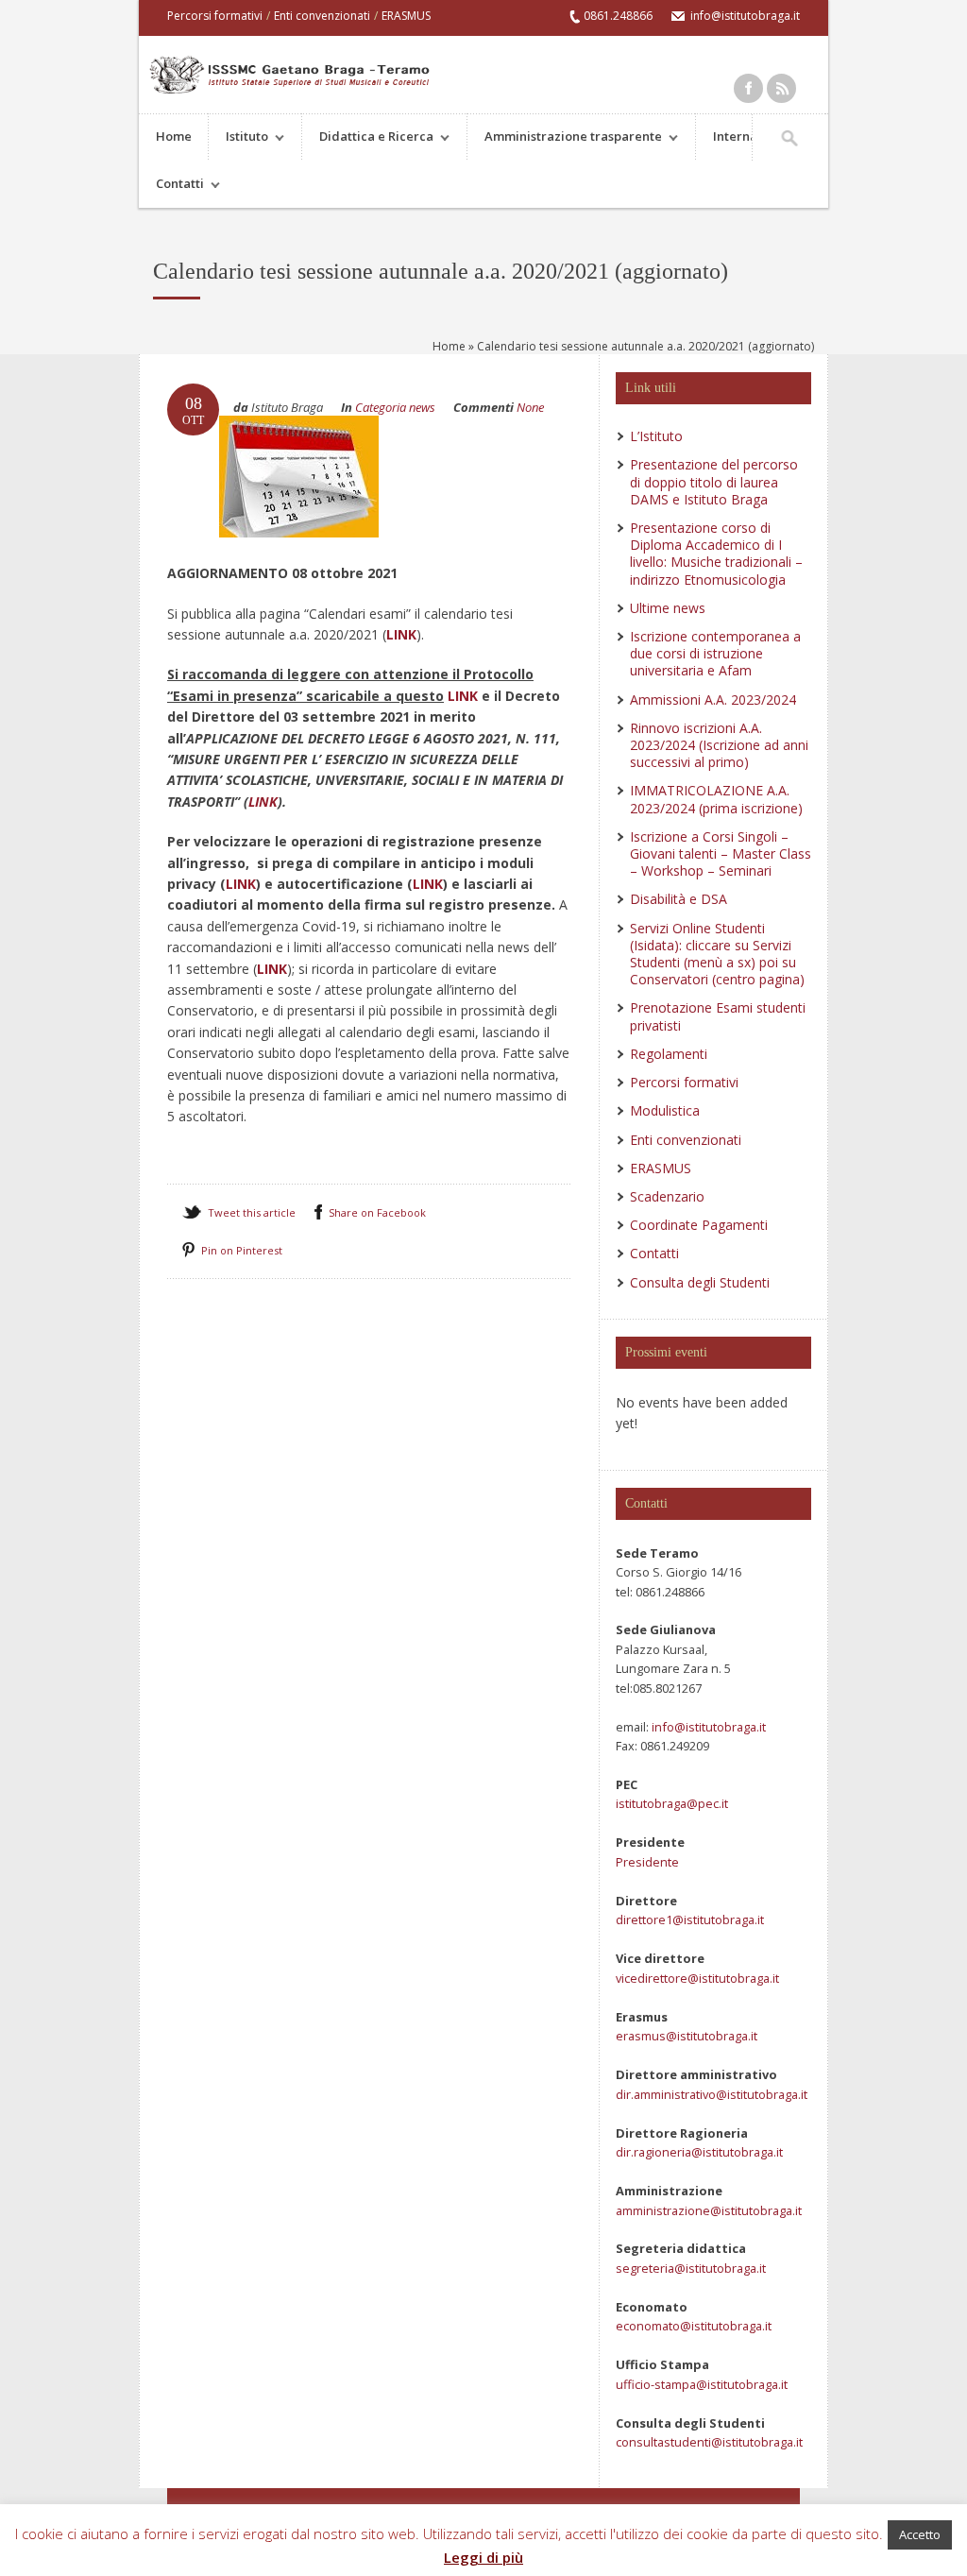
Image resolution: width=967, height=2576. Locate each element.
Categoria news (395, 407)
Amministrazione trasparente (565, 138)
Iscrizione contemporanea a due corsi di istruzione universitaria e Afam (715, 653)
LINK (401, 634)
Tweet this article (252, 1212)
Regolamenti (669, 1054)
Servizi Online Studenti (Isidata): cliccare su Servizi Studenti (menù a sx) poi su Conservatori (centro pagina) (717, 954)
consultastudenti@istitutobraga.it (709, 2442)
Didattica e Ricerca (368, 138)
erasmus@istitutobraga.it (687, 2036)
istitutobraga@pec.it (672, 1803)
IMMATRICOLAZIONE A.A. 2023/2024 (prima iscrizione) (716, 799)
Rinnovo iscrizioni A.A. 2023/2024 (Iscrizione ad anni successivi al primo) (719, 745)
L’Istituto (656, 436)
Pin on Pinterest (242, 1250)
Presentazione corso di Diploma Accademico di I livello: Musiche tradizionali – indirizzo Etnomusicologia (716, 554)
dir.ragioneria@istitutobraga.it (699, 2152)
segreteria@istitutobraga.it (691, 2268)
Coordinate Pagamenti (699, 1225)
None (530, 407)
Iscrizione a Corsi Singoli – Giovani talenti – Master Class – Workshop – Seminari (721, 853)
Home (174, 136)
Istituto (238, 138)
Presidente (647, 1862)
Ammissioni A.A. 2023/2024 (713, 699)
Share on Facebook (377, 1212)
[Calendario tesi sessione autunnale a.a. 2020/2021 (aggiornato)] (299, 555)
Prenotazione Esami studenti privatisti (718, 1016)
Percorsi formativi (215, 16)
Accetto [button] (920, 2534)
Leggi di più (483, 2557)
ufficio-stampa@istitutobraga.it (702, 2384)
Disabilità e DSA (679, 899)
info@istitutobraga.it (707, 1727)
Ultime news (668, 608)
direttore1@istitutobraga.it (690, 1919)
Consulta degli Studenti (700, 1282)
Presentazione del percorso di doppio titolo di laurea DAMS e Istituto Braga (714, 481)
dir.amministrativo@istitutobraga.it (712, 2094)
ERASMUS (406, 16)
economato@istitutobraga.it (694, 2326)
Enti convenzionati (322, 16)
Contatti (171, 186)
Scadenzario (667, 1196)
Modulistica (665, 1110)
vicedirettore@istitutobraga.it (697, 1978)
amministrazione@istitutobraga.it (709, 2210)
